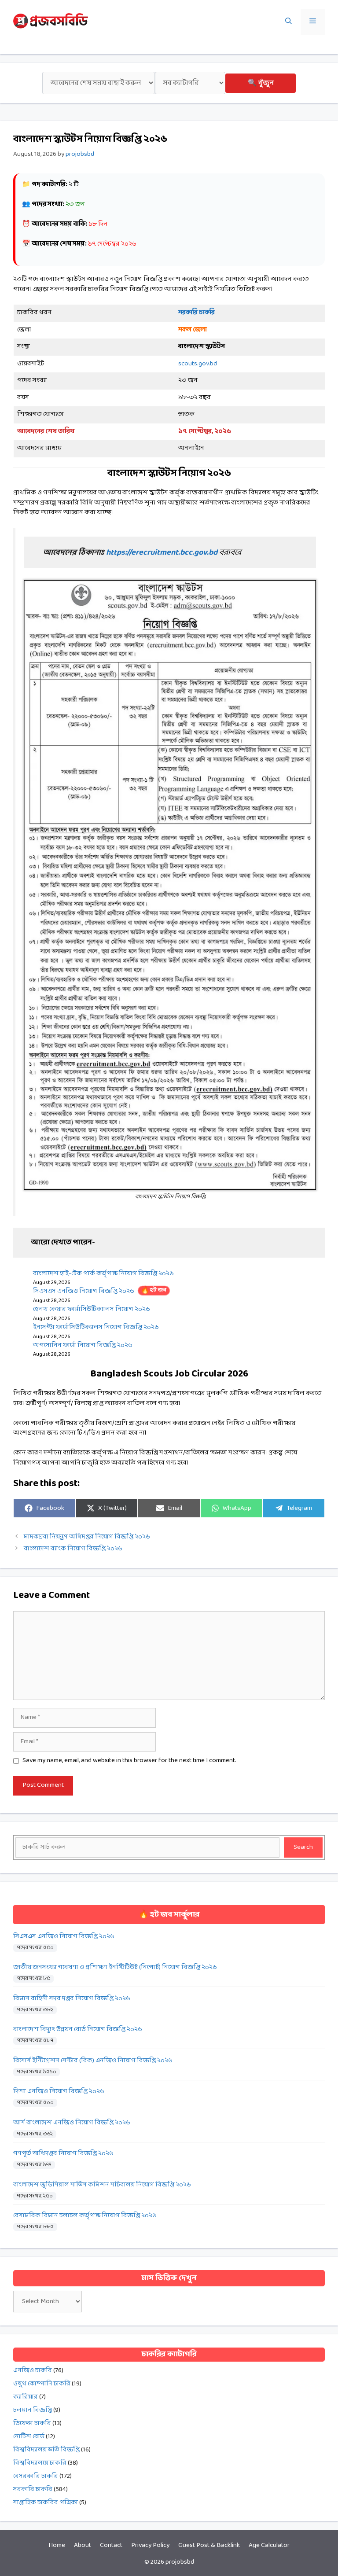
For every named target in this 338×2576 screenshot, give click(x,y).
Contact (111, 2545)
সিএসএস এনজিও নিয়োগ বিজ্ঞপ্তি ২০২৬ (100, 1291)
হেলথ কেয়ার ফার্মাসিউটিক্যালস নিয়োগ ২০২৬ (92, 1309)
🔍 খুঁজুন (261, 83)
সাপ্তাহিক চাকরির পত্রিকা (46, 2503)
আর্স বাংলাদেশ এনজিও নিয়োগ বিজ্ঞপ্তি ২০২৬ (72, 2123)
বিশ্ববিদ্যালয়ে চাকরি (40, 2463)
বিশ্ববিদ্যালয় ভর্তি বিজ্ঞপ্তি (46, 2450)
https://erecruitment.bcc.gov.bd (162, 553)
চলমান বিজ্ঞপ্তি (33, 2410)
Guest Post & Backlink (209, 2545)
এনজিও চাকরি (33, 2371)
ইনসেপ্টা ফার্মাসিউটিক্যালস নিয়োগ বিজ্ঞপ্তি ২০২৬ (96, 1327)
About (83, 2545)
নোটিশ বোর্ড (29, 2437)
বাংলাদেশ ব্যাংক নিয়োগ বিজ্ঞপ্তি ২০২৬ (73, 1549)
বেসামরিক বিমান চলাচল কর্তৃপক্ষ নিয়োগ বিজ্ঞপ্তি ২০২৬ (85, 2216)
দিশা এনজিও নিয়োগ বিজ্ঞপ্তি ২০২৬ (59, 2092)
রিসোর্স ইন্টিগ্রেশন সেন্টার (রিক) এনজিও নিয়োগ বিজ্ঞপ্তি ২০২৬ (93, 2061)
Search (303, 1847)
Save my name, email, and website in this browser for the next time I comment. (129, 1761)
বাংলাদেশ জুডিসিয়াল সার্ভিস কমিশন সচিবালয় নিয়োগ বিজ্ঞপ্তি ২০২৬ (102, 2185)
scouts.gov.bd (198, 364)
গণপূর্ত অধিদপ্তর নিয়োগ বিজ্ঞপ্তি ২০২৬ (63, 2154)
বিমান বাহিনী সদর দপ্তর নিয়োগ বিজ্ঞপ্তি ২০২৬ (72, 1999)
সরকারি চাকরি (33, 2490)
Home (57, 2545)
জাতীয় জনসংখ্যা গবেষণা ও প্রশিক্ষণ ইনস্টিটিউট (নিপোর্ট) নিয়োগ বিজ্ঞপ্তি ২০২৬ (115, 1967)
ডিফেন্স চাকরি (32, 2423)
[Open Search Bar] (288, 22)
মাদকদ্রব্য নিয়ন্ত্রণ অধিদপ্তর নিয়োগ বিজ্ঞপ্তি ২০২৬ (87, 1537)
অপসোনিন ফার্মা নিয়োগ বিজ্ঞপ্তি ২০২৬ (83, 1345)
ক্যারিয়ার (26, 2397)
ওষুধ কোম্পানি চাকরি (42, 2384)
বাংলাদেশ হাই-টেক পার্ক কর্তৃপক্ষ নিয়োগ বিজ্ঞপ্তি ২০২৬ (103, 1274)
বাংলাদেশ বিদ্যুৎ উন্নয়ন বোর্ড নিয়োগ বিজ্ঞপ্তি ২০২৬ (78, 2030)
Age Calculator (269, 2545)
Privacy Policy (150, 2545)
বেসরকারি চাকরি (36, 2476)
